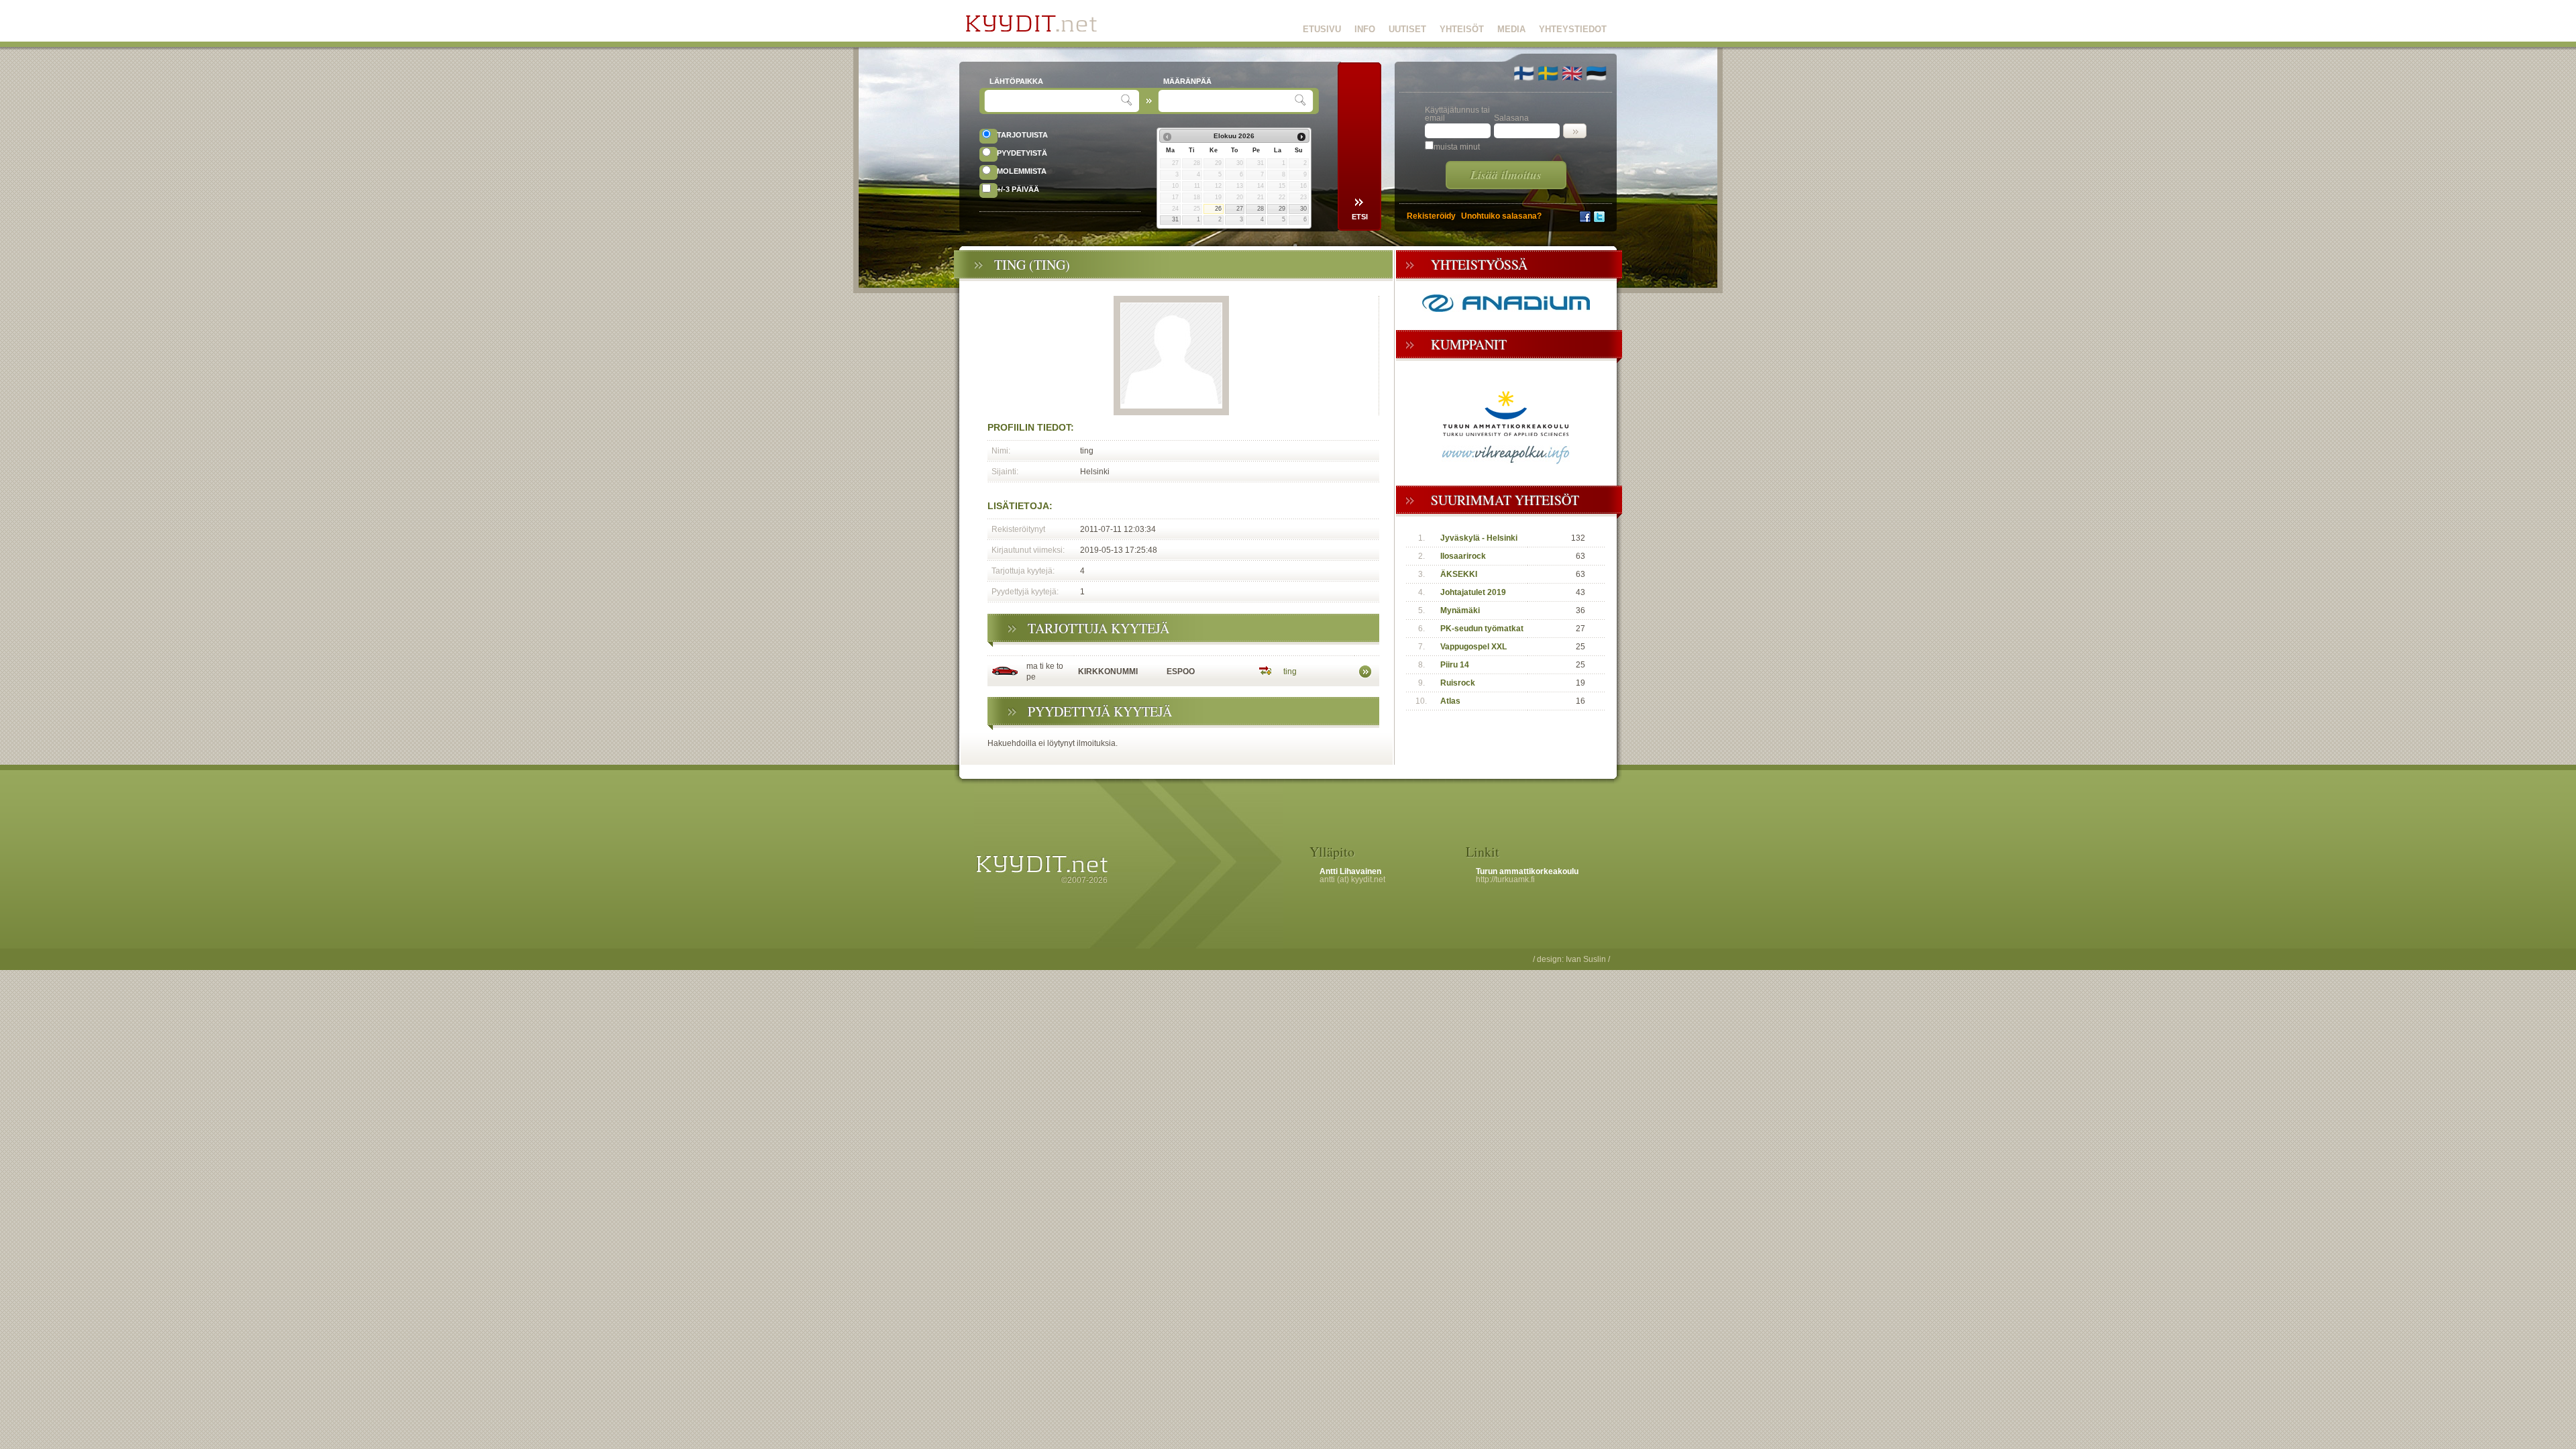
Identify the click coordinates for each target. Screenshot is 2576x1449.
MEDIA (1511, 29)
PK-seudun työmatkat (1482, 629)
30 (1303, 209)
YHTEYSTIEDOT (1573, 29)
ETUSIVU (1322, 29)
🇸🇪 (1548, 73)
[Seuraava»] (1301, 137)
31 (1175, 219)
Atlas (1450, 701)
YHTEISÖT (1462, 29)
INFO (1365, 29)
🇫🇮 (1524, 73)
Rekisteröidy (1431, 216)
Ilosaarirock (1463, 556)
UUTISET (1407, 29)
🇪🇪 (1596, 73)
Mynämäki (1460, 610)
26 (1218, 209)
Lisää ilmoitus (1506, 175)
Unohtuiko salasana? (1501, 216)
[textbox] (1054, 101)
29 (1282, 209)
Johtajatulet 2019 (1473, 592)
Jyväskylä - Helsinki (1479, 538)
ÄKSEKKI (1459, 574)
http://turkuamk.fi (1505, 879)
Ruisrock (1458, 683)
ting (1290, 672)
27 (1240, 209)
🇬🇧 (1572, 73)
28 (1260, 209)
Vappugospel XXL (1473, 647)
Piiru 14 (1455, 665)
